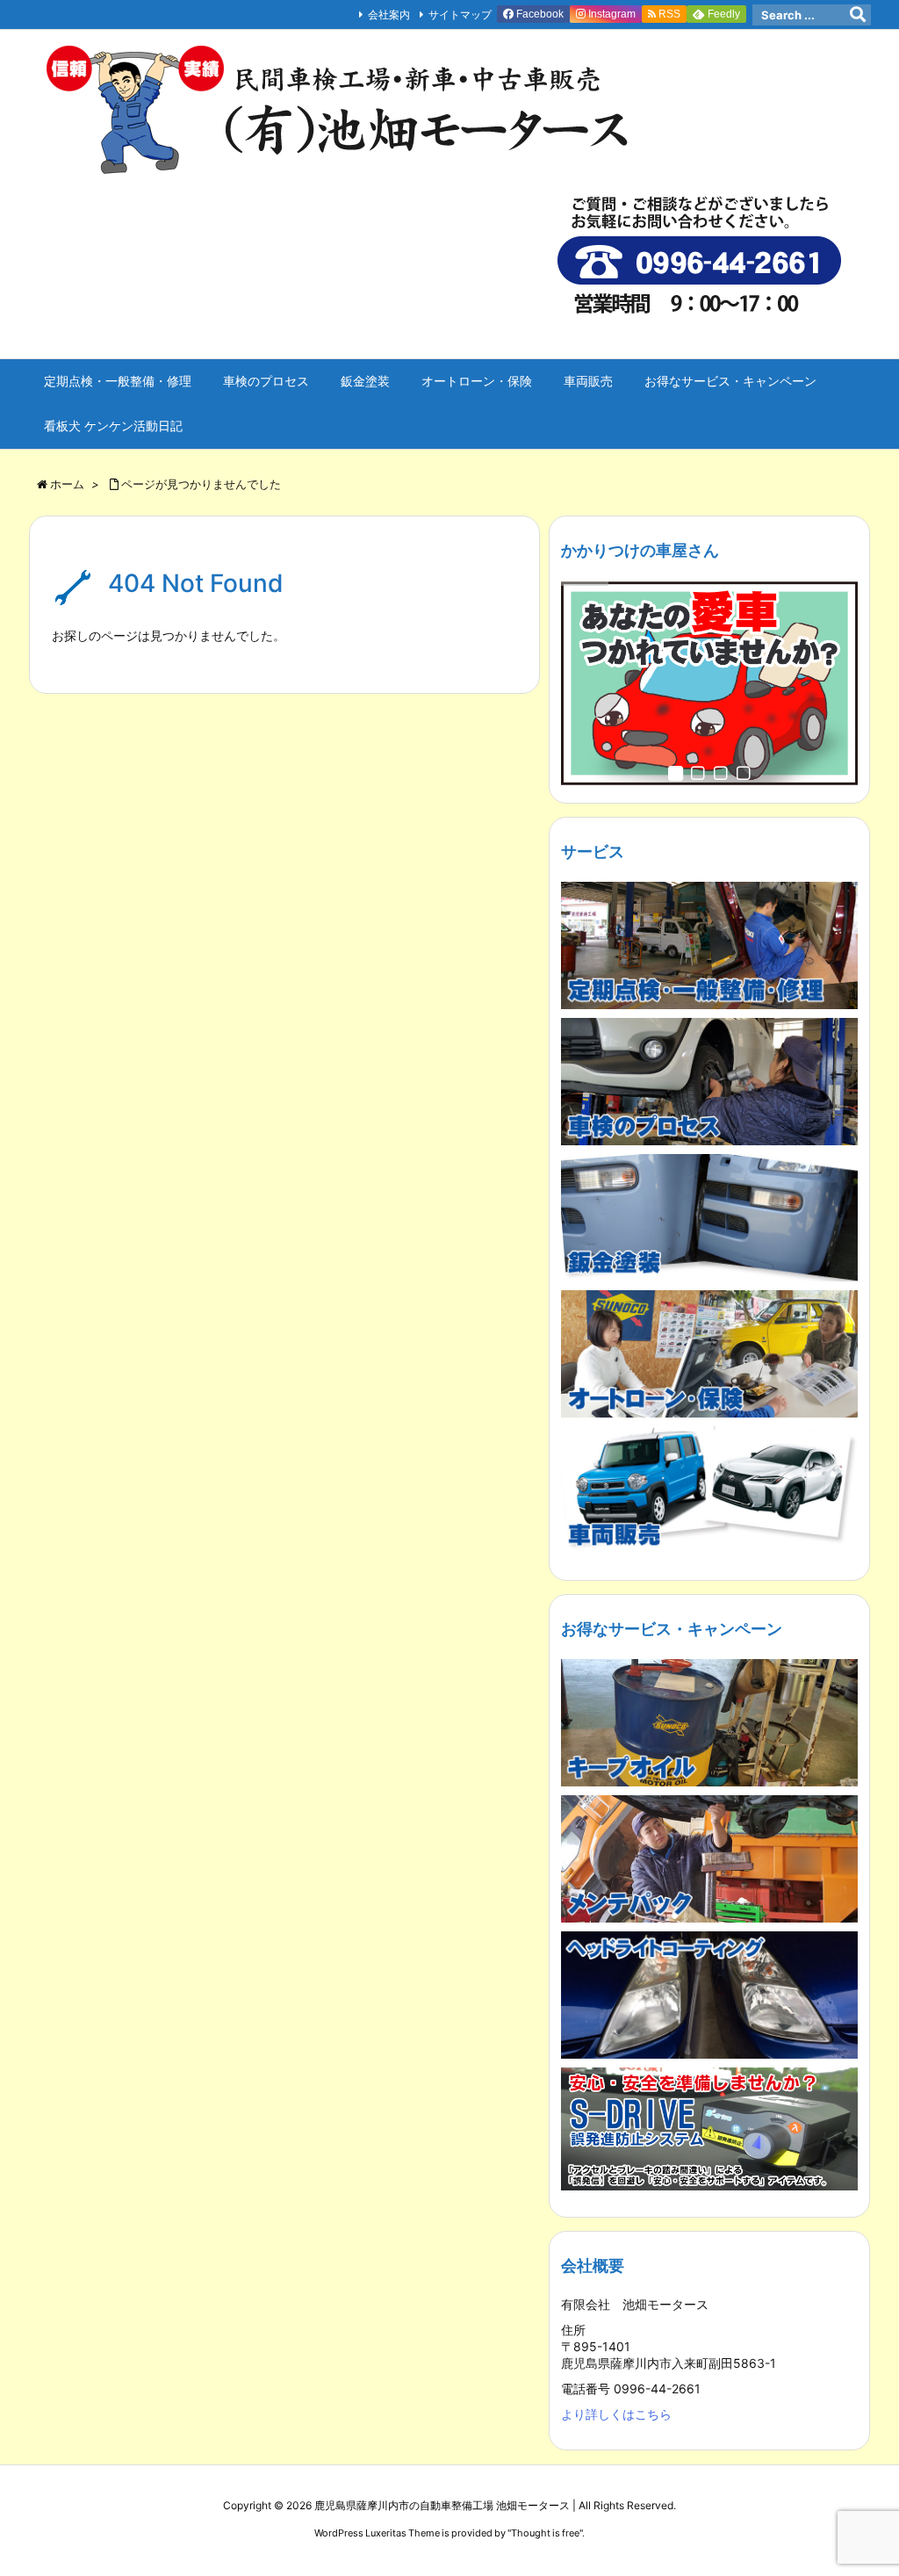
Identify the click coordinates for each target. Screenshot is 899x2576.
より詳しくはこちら (616, 2414)
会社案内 (389, 14)
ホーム (67, 484)
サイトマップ (460, 14)
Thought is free (545, 2533)
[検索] (858, 15)
